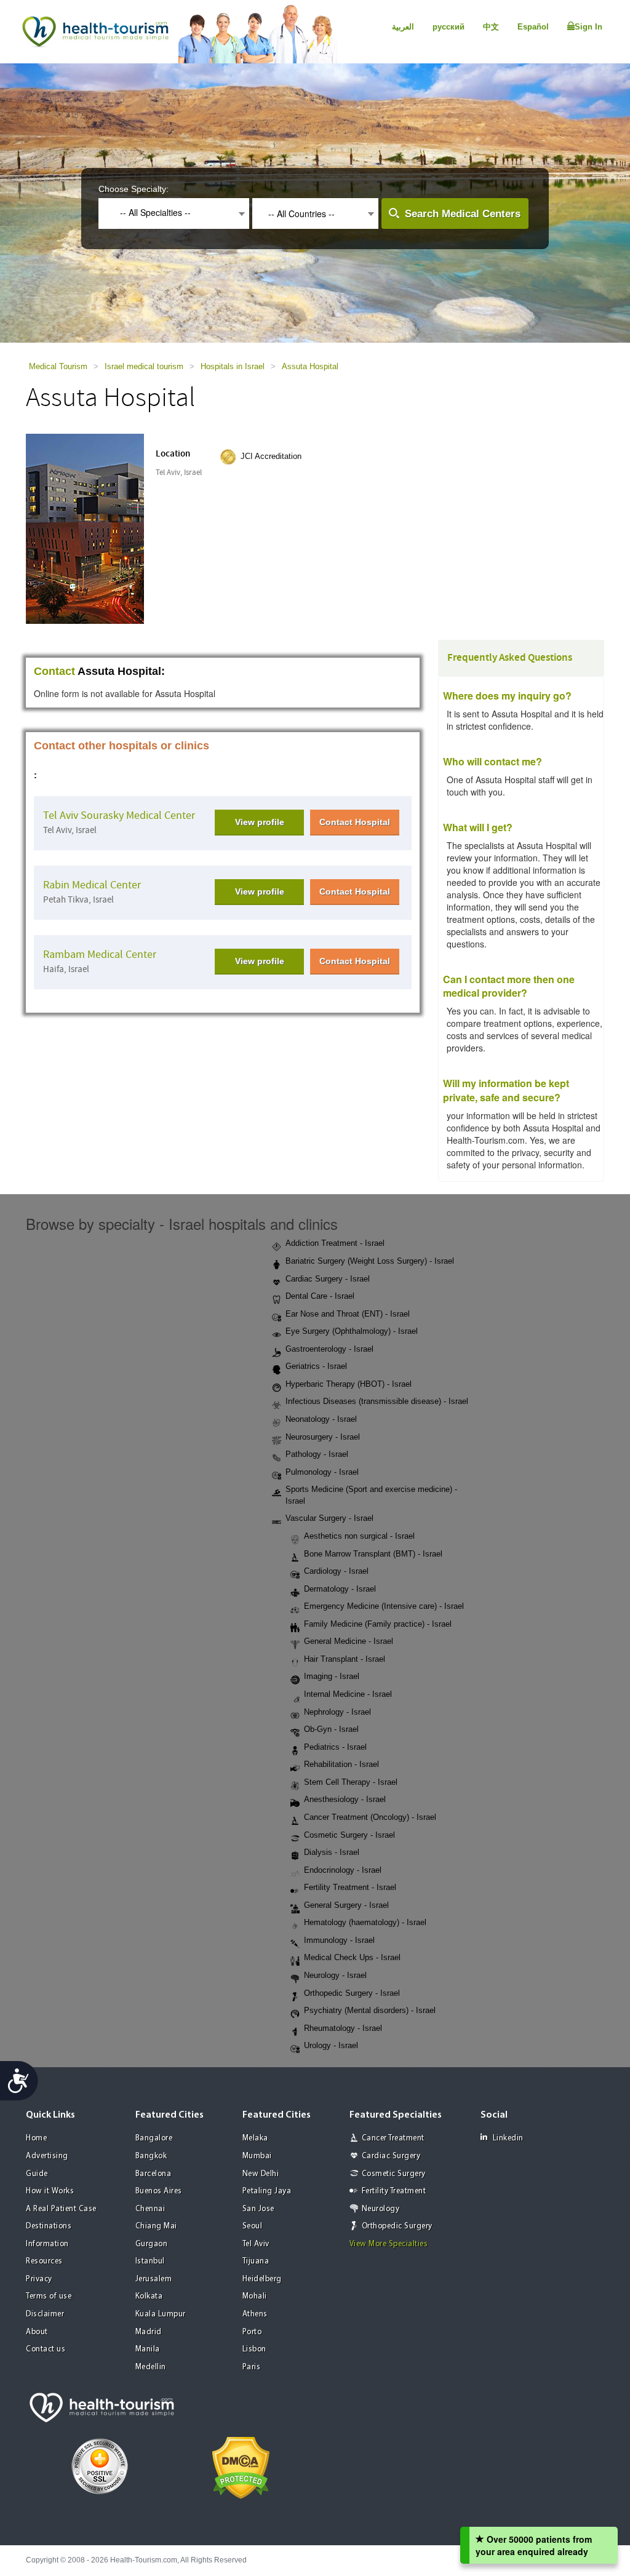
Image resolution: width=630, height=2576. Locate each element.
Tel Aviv (256, 2244)
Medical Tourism (58, 366)
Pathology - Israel (317, 1454)
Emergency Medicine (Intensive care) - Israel (384, 1606)
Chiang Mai (156, 2226)
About (37, 2332)
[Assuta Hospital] (104, 528)
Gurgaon (152, 2244)
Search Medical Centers (463, 214)
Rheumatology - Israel (343, 2028)
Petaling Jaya (267, 2191)
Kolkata (149, 2296)
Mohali (255, 2296)
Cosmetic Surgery (394, 2174)
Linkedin (508, 2138)
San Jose (258, 2209)
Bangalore (154, 2138)
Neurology (381, 2209)
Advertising (47, 2156)
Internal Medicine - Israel (348, 1694)
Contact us (46, 2349)
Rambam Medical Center (100, 955)
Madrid (149, 2332)
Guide (37, 2174)
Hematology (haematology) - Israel (365, 1922)
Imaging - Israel (332, 1676)
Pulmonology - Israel (322, 1472)
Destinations (49, 2226)
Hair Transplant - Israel (345, 1659)
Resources (44, 2261)
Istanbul (150, 2261)
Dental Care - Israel (320, 1296)
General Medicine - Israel (349, 1641)
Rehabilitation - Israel (341, 1764)
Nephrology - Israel (337, 1712)
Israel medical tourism (144, 366)
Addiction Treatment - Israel (335, 1243)
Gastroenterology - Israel (329, 1349)
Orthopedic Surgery (397, 2226)
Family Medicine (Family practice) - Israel (378, 1624)
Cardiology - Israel (336, 1571)
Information (47, 2244)
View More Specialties (389, 2244)
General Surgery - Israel (346, 1905)
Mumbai (257, 2156)
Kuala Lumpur (161, 2314)
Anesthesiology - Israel (345, 1799)
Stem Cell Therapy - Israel (351, 1782)
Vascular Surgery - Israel (329, 1518)
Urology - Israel (331, 2045)
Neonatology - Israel (321, 1419)
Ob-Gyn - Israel (331, 1729)
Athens (255, 2314)
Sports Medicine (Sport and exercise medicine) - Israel (371, 1495)
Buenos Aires (159, 2191)
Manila (148, 2349)
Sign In (588, 27)
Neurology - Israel (335, 1975)
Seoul (253, 2226)
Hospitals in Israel (233, 366)
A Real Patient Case (61, 2209)
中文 (491, 27)
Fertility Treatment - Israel (350, 1887)
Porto (252, 2332)
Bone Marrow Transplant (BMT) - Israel (373, 1554)
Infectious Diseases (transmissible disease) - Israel (377, 1401)
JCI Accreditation (271, 456)
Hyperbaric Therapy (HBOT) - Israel (349, 1384)
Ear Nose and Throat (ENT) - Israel (348, 1314)
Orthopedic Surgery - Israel (352, 1993)
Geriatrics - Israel (316, 1366)
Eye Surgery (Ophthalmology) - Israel (352, 1331)
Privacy (39, 2279)
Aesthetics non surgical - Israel (359, 1536)
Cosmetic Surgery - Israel (349, 1835)
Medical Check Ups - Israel (352, 1957)
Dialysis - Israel (332, 1852)
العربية (403, 27)
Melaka (255, 2138)
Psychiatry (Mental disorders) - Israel (370, 2010)
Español (533, 27)
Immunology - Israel (339, 1940)
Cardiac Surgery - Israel (328, 1279)
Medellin (151, 2367)
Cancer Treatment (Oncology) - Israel (370, 1817)
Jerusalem (154, 2279)
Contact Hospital (355, 822)
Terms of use (49, 2296)
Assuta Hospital (310, 366)
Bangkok (151, 2156)
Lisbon (254, 2349)
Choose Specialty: (134, 189)
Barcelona (154, 2174)
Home (36, 2138)
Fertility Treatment (394, 2191)
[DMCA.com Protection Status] (241, 2466)
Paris (252, 2367)
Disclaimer (45, 2314)
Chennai (150, 2209)
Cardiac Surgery (391, 2156)
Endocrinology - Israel (343, 1870)
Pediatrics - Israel (335, 1747)
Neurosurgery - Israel (323, 1437)
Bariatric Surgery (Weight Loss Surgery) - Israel (370, 1261)
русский (449, 27)
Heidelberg (262, 2279)
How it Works (50, 2191)
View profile (260, 822)
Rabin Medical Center (92, 885)
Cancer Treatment (393, 2138)
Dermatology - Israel (340, 1589)
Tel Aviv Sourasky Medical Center (119, 815)
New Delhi (261, 2174)
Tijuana (256, 2261)
